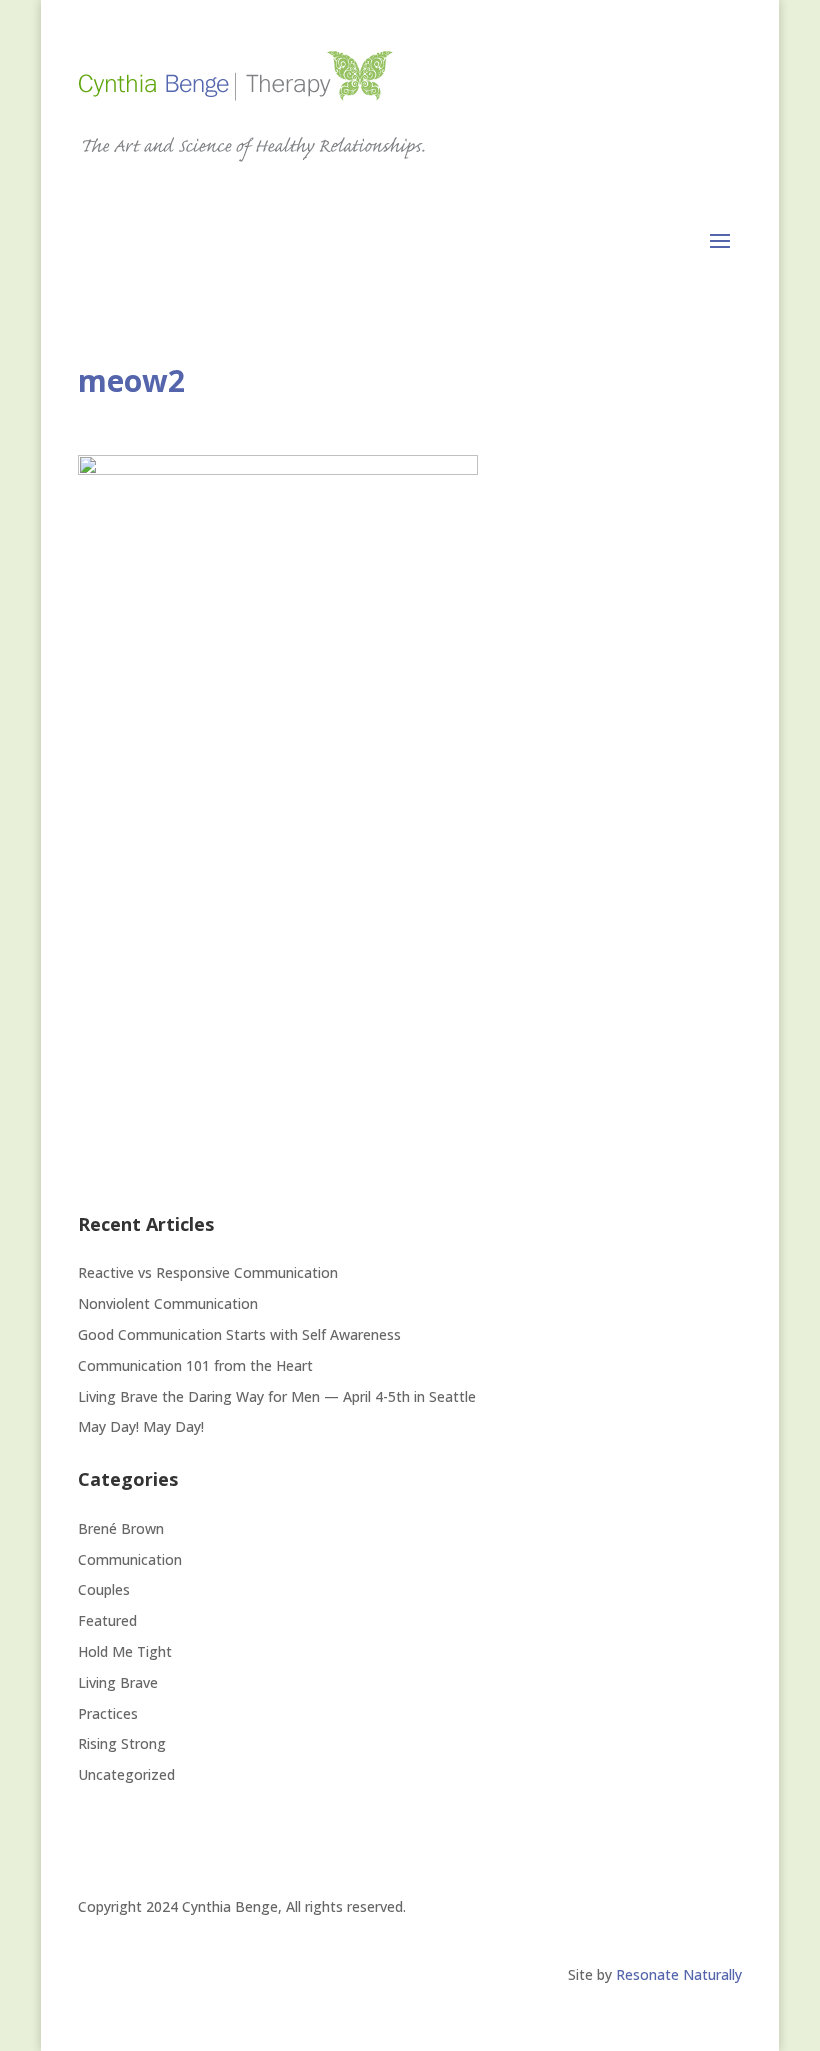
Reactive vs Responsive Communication (210, 1272)
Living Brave (118, 1682)
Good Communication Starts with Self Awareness (239, 1334)
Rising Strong (122, 1743)
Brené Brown (121, 1528)
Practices (108, 1713)
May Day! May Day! (141, 1426)
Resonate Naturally (679, 1974)
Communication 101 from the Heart (195, 1365)
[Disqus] (410, 930)
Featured (107, 1620)
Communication (130, 1559)
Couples (104, 1589)
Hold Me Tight (125, 1651)
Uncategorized (126, 1774)
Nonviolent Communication (168, 1303)
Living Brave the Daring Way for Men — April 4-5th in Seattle (277, 1396)
